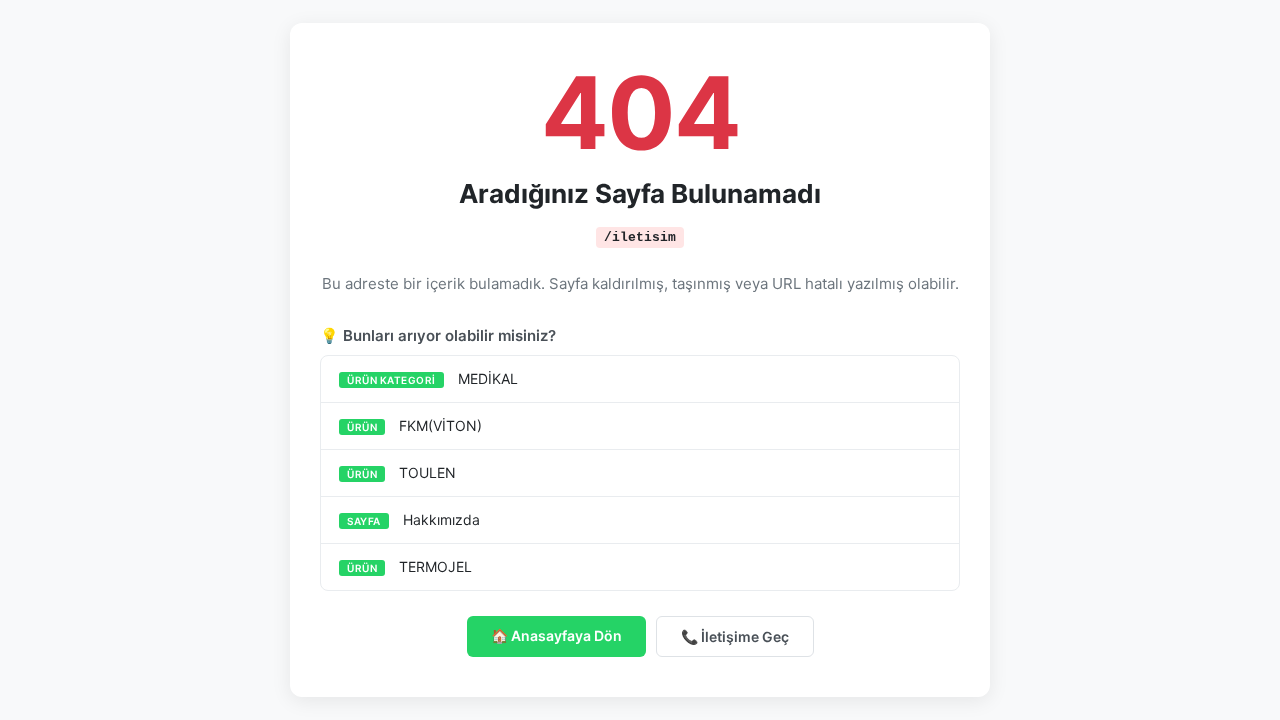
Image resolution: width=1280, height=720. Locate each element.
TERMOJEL (409, 566)
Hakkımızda (413, 519)
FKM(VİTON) (414, 425)
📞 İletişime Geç (735, 636)
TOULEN (401, 472)
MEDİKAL (432, 378)
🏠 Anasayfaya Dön (556, 635)
